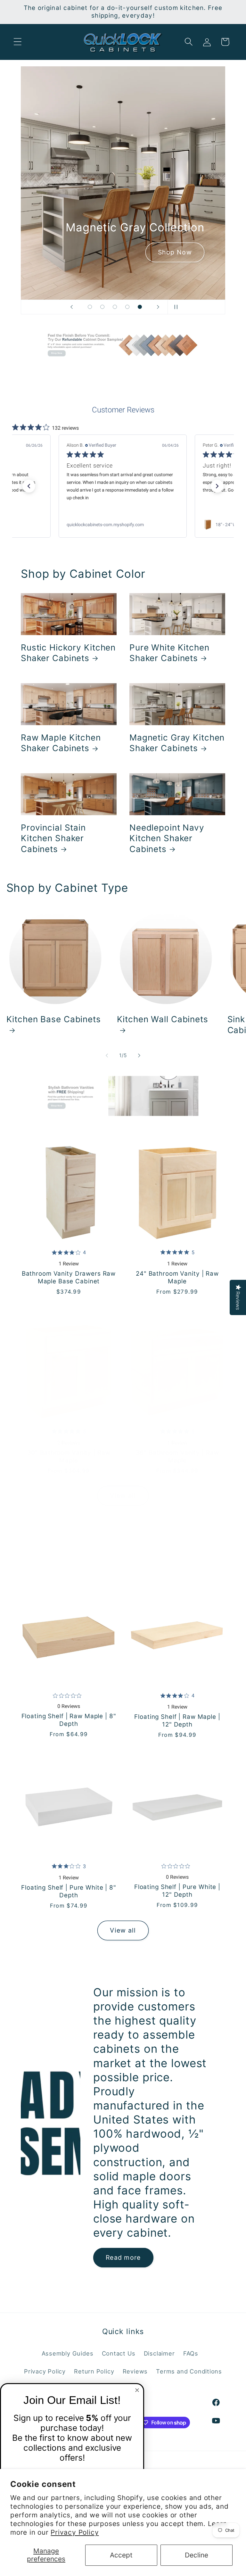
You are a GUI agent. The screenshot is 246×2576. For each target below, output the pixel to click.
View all (123, 1495)
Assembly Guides (68, 2353)
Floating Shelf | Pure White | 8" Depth (69, 1891)
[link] (123, 525)
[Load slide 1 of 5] (90, 307)
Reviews (135, 2371)
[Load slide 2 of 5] (102, 307)
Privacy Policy (75, 2532)
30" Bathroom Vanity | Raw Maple (69, 1457)
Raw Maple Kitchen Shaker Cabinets (61, 743)
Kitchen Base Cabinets (54, 1019)
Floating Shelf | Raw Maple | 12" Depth (177, 1721)
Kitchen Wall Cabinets (163, 1019)
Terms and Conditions (189, 2371)
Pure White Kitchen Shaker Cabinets (169, 653)
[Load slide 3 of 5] (115, 307)
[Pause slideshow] (175, 307)
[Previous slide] (71, 307)
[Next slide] (158, 307)
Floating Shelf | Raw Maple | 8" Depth (69, 1720)
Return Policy (94, 2371)
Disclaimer (159, 2353)
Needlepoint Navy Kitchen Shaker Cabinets (167, 838)
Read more (123, 2257)
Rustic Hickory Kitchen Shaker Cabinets (68, 653)
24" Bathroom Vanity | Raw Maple (177, 1277)
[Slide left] (107, 1056)
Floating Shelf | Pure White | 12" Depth (177, 1891)
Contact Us (119, 2353)
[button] (17, 42)
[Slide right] (139, 1056)
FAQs (191, 2353)
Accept (121, 2555)
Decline (197, 2555)
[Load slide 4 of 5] (127, 307)
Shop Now (92, 252)
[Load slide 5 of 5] (140, 307)
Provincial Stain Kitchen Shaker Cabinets (53, 838)
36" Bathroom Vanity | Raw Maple (177, 1457)
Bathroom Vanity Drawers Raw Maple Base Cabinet (69, 1277)
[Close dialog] (137, 2390)
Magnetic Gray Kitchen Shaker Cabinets (177, 743)
